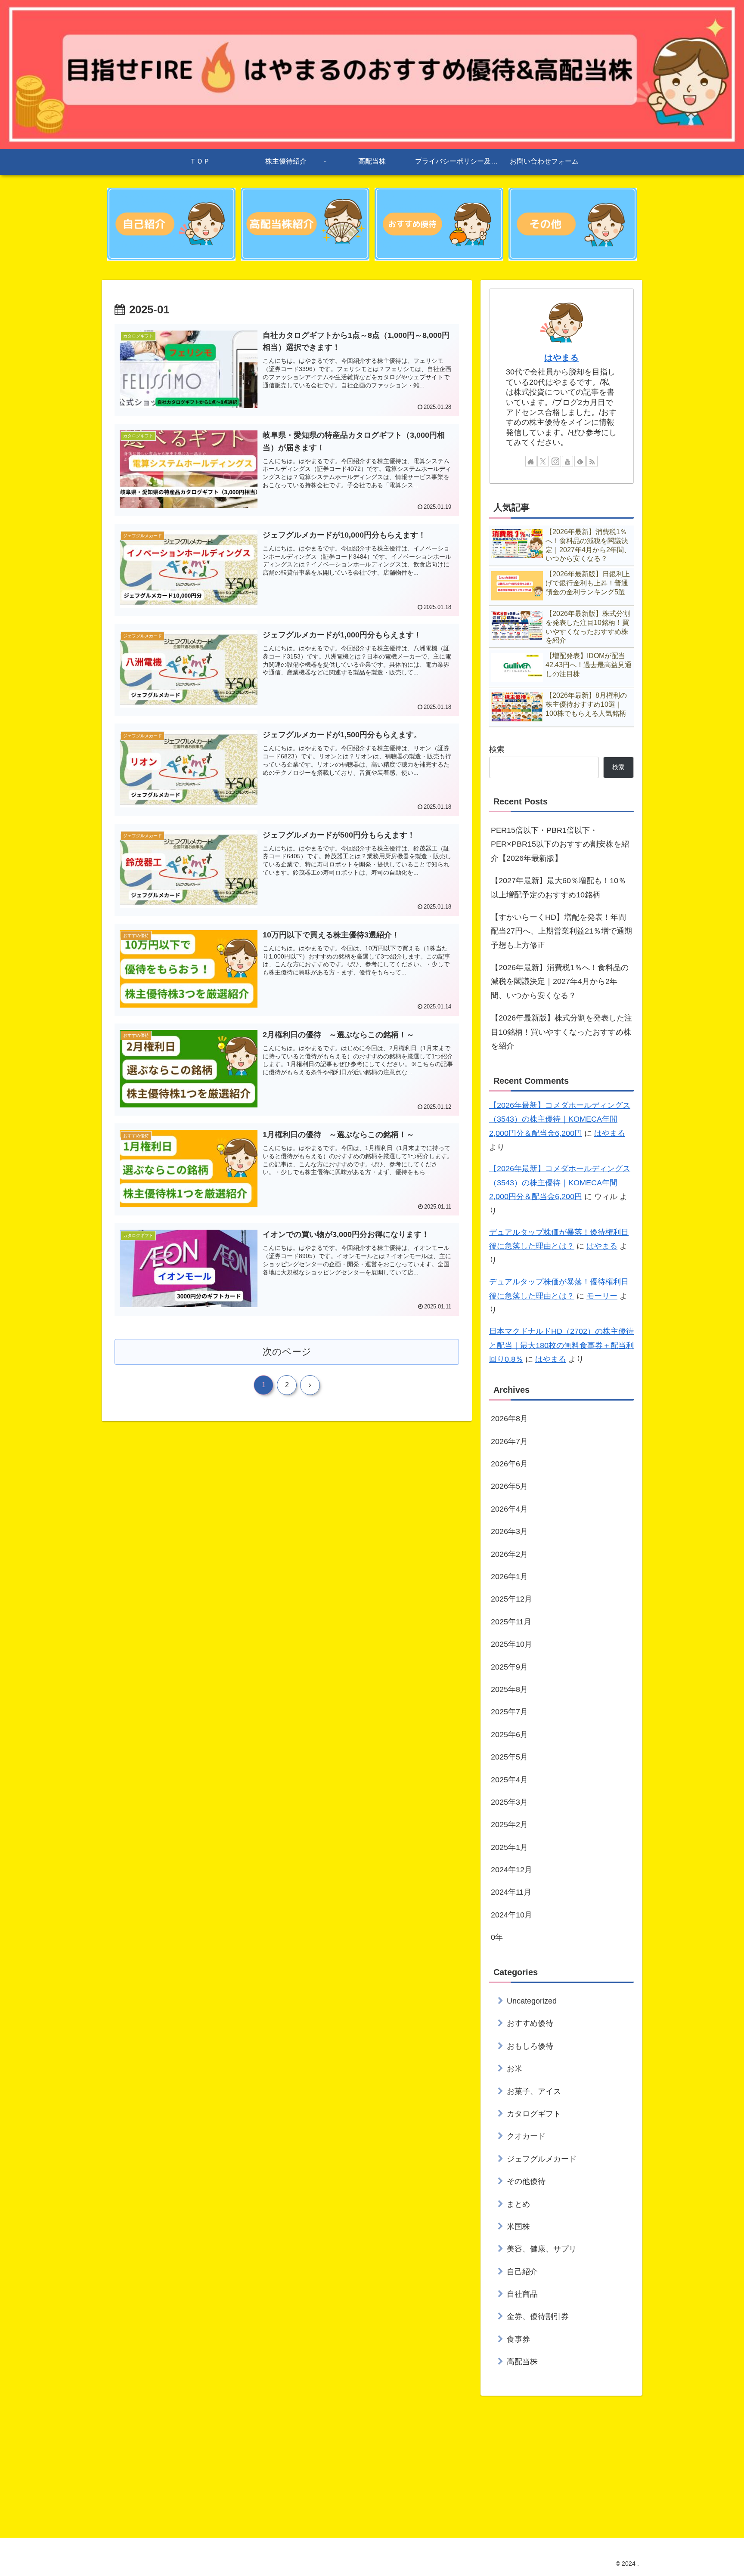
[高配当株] (305, 224)
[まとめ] (573, 224)
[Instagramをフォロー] (555, 461)
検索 (497, 749)
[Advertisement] (360, 2464)
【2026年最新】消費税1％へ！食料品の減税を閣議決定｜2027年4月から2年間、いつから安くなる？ (560, 982)
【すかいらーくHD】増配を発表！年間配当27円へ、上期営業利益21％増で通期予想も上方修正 (561, 931)
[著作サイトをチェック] (531, 461)
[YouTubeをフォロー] (567, 461)
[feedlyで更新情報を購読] (580, 461)
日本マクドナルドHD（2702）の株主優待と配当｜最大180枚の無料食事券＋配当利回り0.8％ (561, 1345)
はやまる (561, 358)
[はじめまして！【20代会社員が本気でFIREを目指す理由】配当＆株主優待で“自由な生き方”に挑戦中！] (171, 224)
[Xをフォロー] (543, 461)
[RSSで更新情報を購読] (592, 461)
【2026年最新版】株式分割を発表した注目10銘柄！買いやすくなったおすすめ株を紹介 (561, 1032)
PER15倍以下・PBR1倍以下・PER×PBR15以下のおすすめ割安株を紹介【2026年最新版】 (560, 844)
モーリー (602, 1296)
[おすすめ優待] (439, 224)
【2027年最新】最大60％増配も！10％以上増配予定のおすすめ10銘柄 (558, 888)
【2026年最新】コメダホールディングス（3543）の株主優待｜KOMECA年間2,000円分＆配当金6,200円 (560, 1119)
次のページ (287, 1352)
